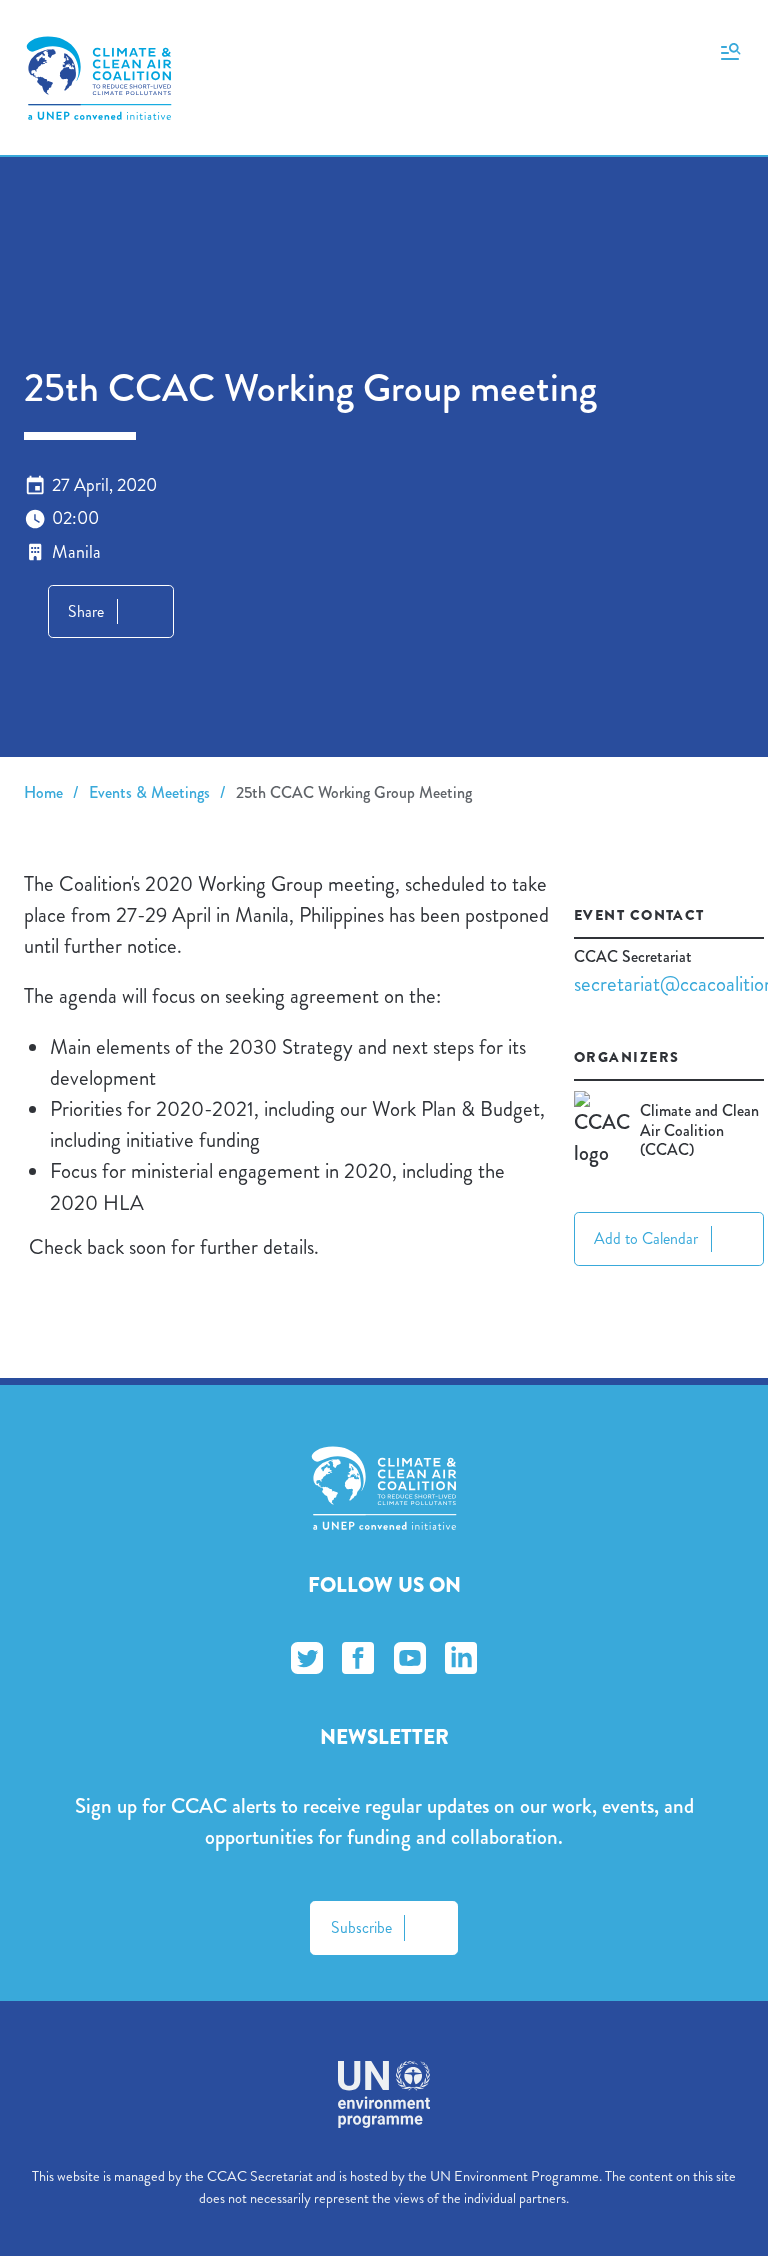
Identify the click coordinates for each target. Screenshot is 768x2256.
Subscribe (361, 1927)
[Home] (99, 78)
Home (43, 792)
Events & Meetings (149, 792)
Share (86, 611)
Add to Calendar (646, 1238)
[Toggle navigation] (730, 50)
